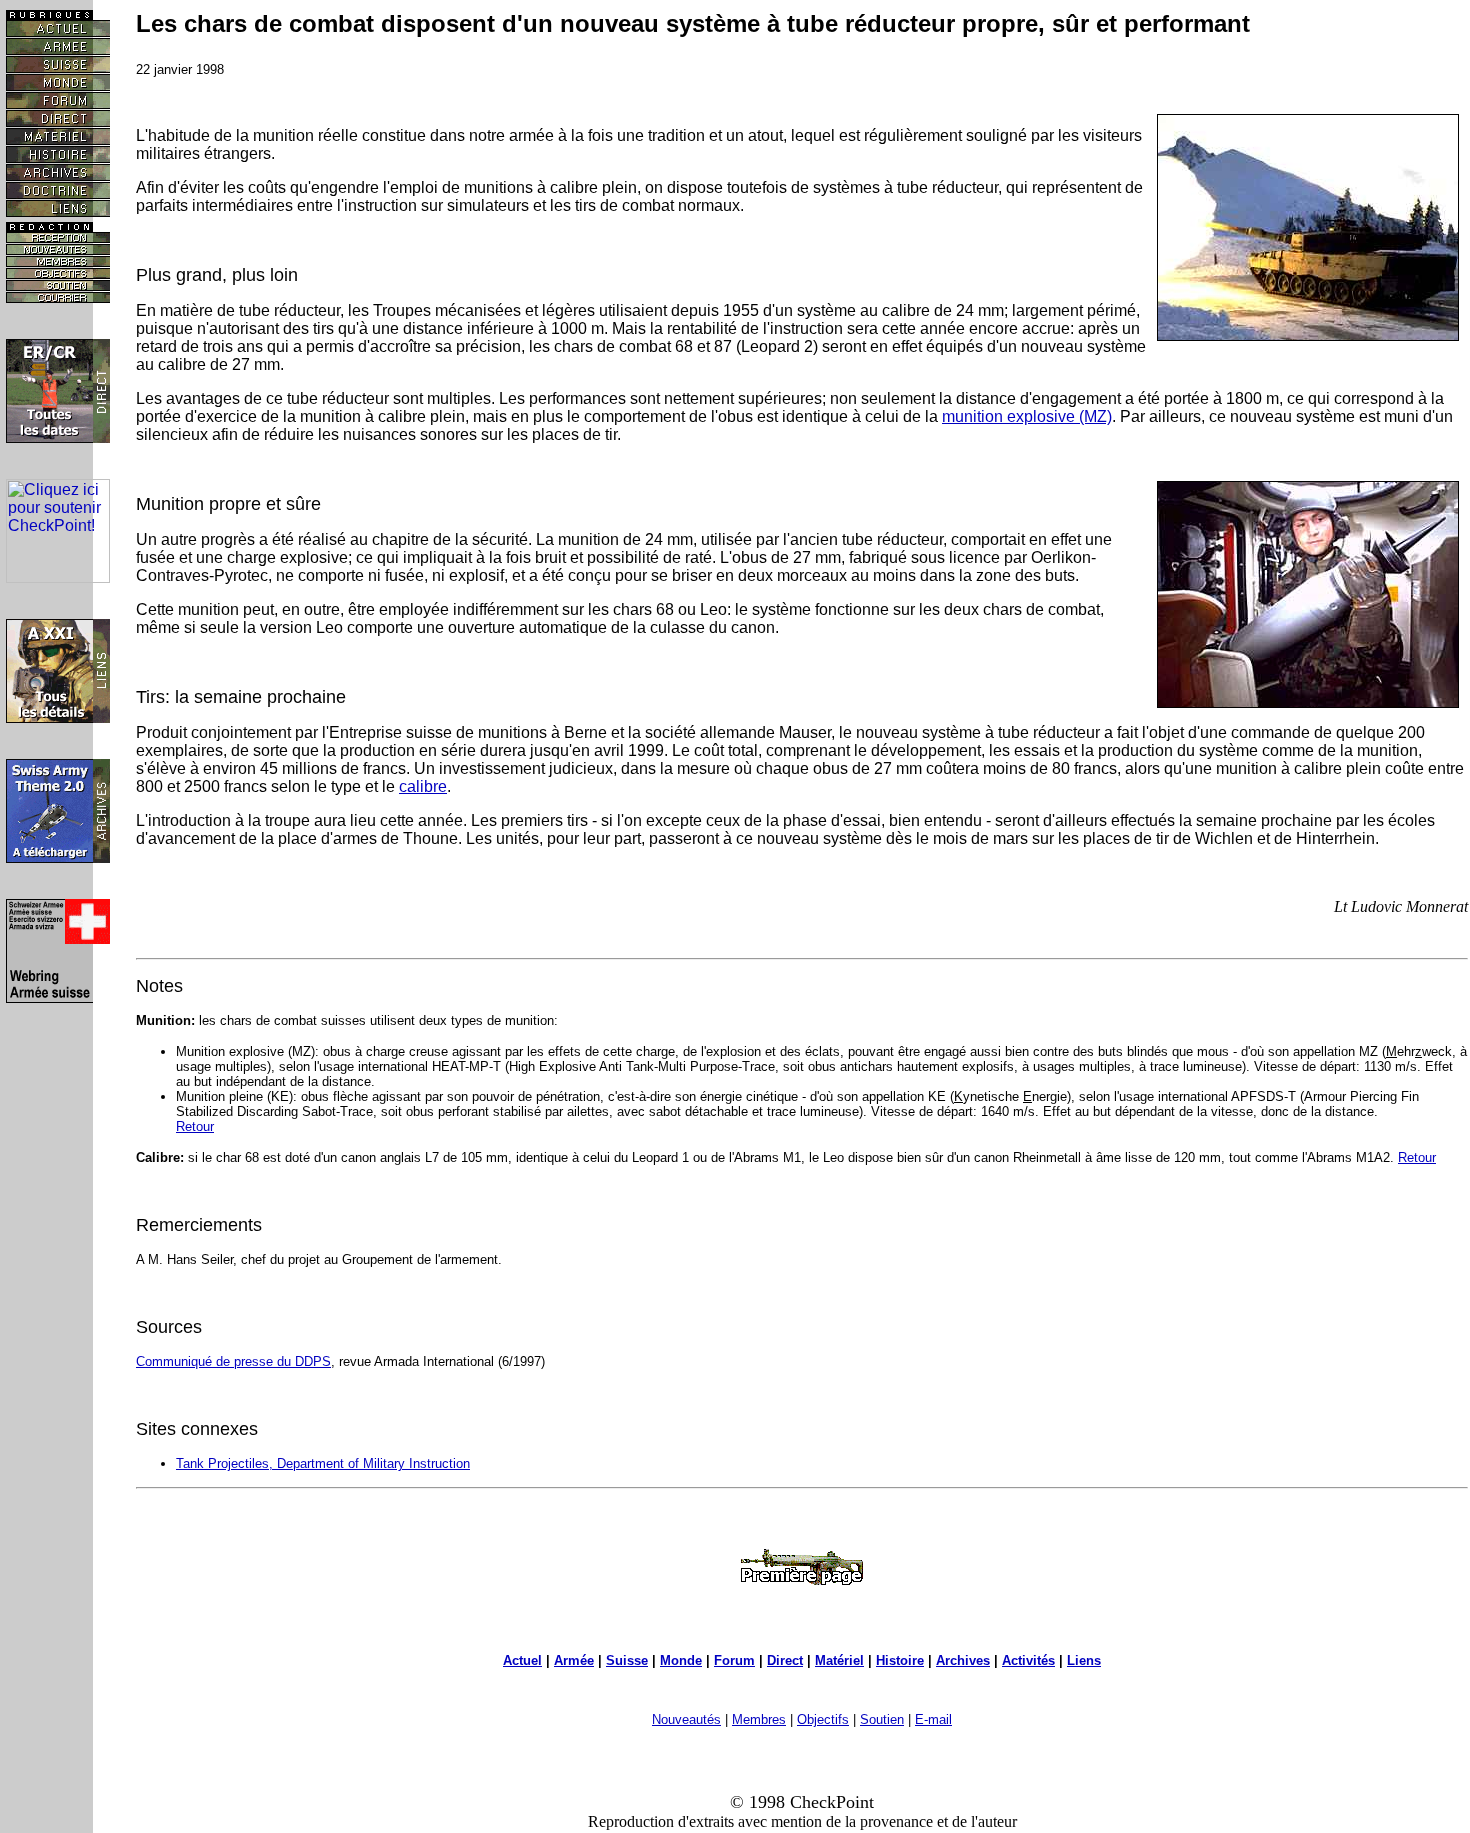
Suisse (627, 1660)
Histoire (900, 1660)
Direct (785, 1660)
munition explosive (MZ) (1027, 416)
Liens (1084, 1660)
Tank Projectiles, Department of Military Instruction (323, 1463)
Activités (1028, 1660)
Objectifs (823, 1719)
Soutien (882, 1719)
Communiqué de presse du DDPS (233, 1361)
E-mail (933, 1719)
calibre (423, 786)
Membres (759, 1719)
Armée (574, 1660)
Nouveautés (686, 1719)
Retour (195, 1126)
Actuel (522, 1660)
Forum (734, 1660)
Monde (681, 1660)
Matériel (839, 1660)
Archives (963, 1660)
